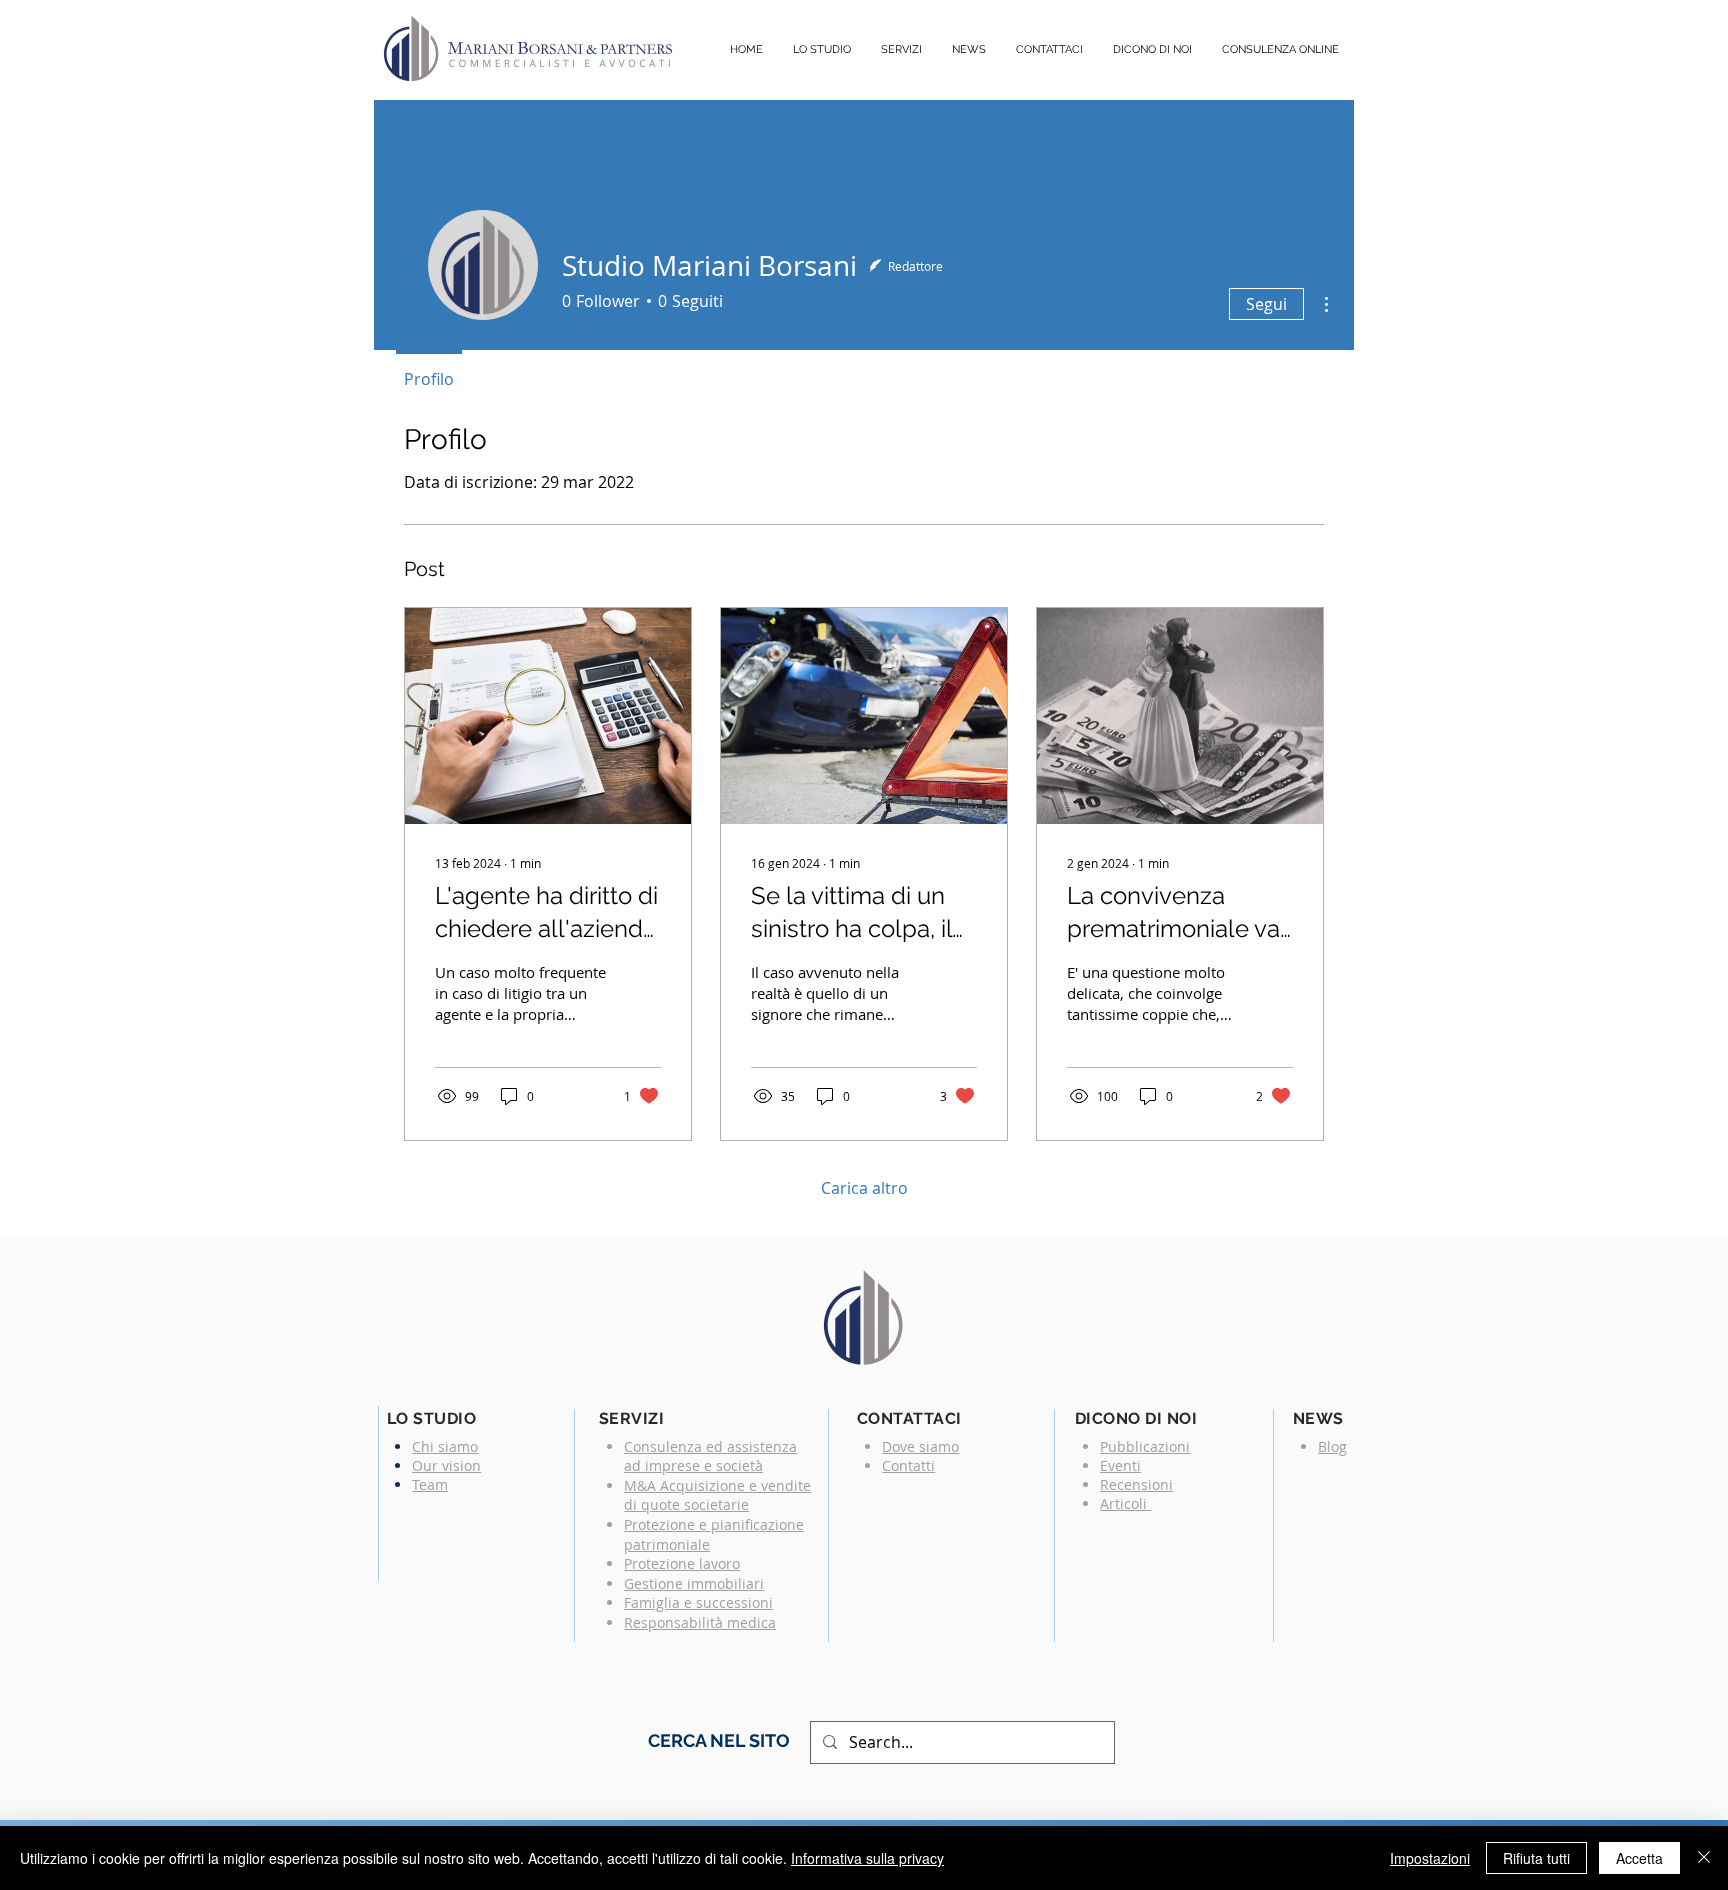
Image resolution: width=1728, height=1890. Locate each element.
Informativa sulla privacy (867, 1858)
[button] (901, 50)
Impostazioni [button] (1430, 1858)
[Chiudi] (1704, 1858)
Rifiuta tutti (1536, 1858)
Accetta (1639, 1858)
